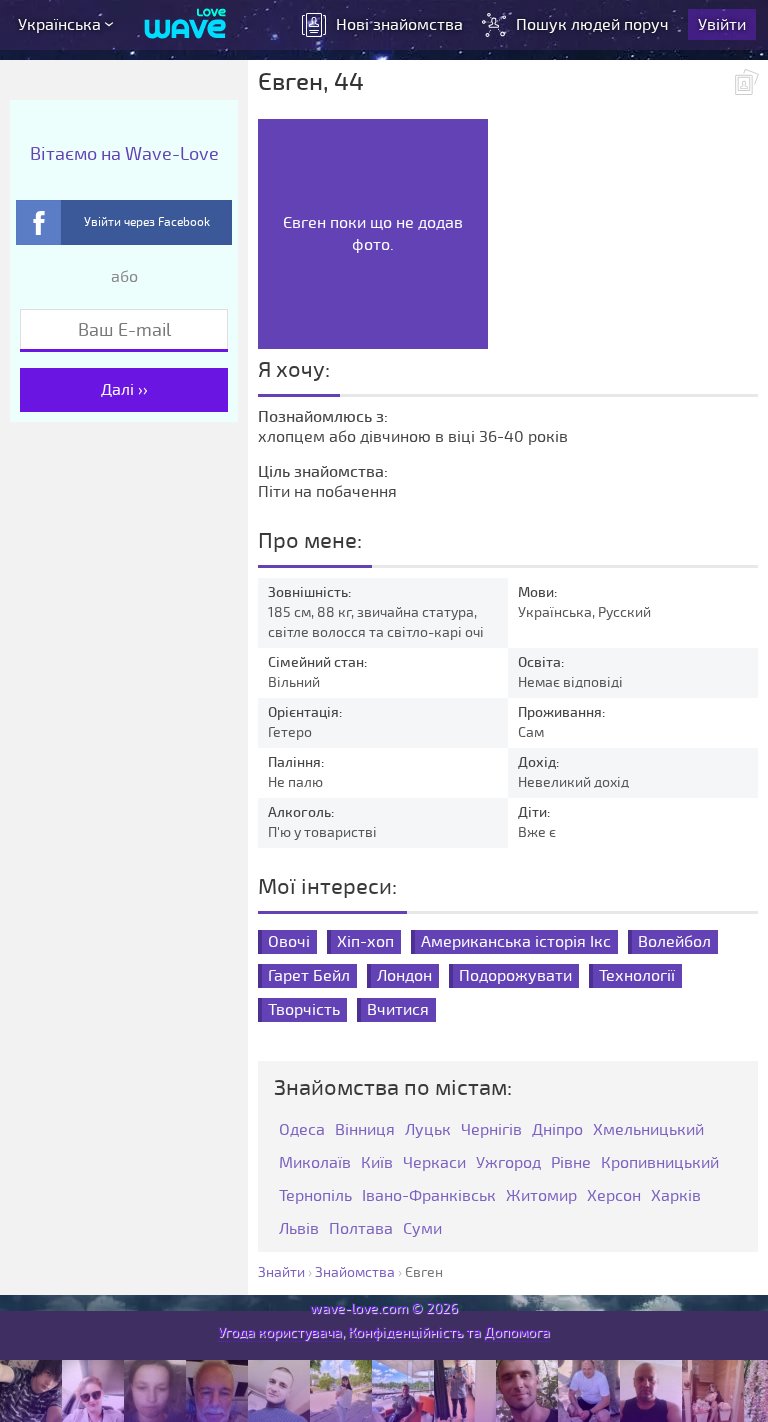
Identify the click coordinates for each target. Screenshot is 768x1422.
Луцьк (428, 1130)
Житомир (541, 1196)
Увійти (722, 25)
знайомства (399, 25)
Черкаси (434, 1163)
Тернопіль (315, 1196)
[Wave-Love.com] (185, 25)
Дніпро (557, 1130)
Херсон (614, 1196)
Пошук (592, 25)
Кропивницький (660, 1163)
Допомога (517, 1332)
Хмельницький (648, 1130)
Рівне (571, 1163)
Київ (377, 1163)
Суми (422, 1229)
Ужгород (508, 1163)
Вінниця (365, 1130)
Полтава (361, 1229)
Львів (299, 1229)
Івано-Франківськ (429, 1196)
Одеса (302, 1130)
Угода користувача (280, 1332)
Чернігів (491, 1130)
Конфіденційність (405, 1332)
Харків (676, 1196)
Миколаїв (315, 1163)
